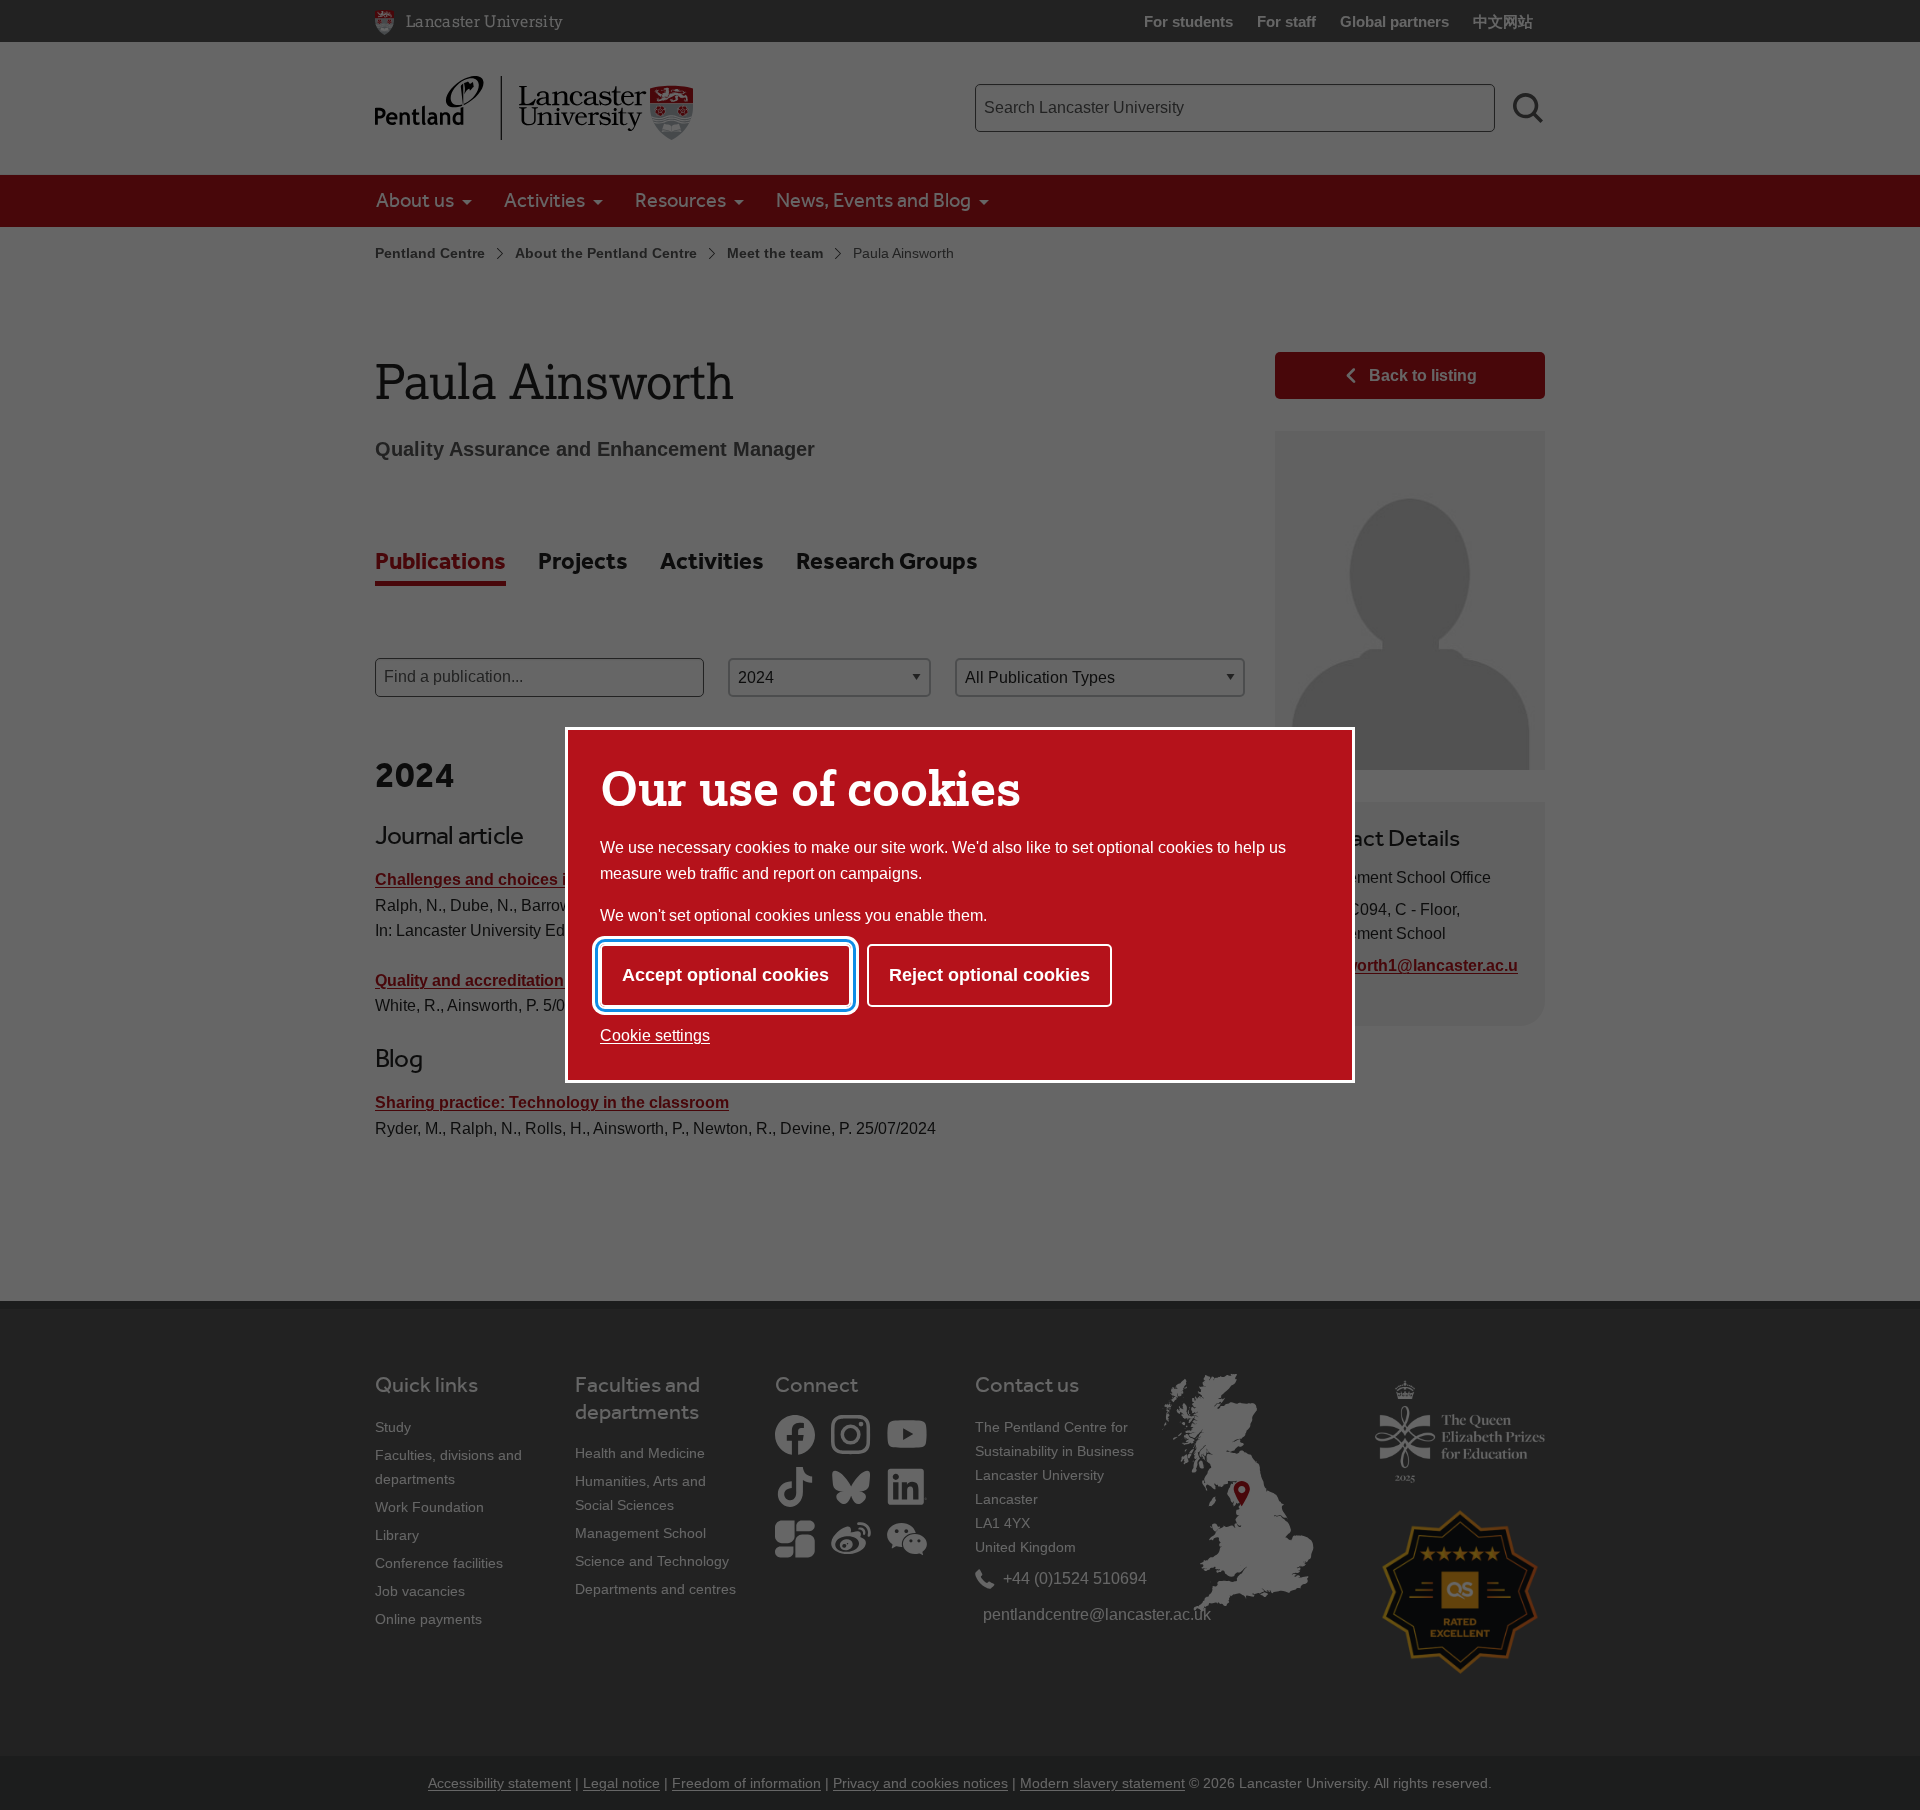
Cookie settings (655, 1035)
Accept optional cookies (725, 975)
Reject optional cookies (989, 975)
